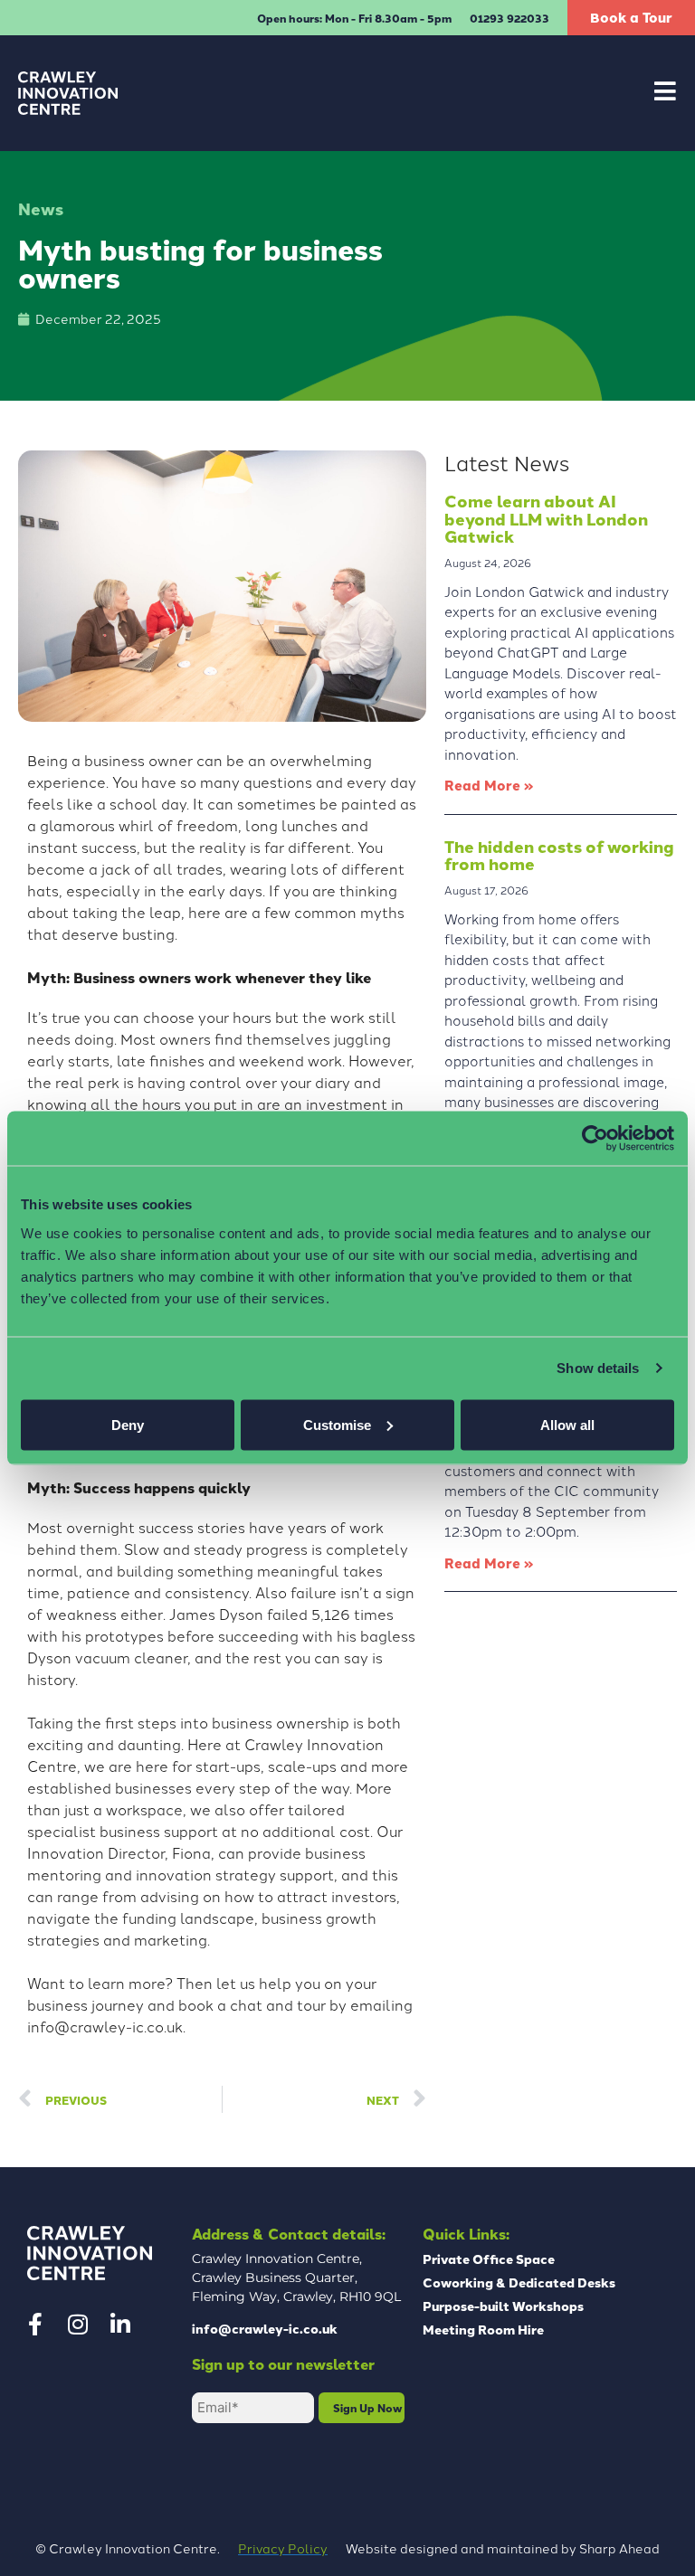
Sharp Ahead (619, 2548)
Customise (337, 1424)
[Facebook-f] (35, 2324)
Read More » (489, 785)
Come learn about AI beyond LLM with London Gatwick (546, 519)
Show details (598, 1368)
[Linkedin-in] (120, 2324)
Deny (128, 1424)
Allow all (567, 1424)
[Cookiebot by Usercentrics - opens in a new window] (595, 1139)
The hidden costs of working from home (559, 855)
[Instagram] (78, 2324)
